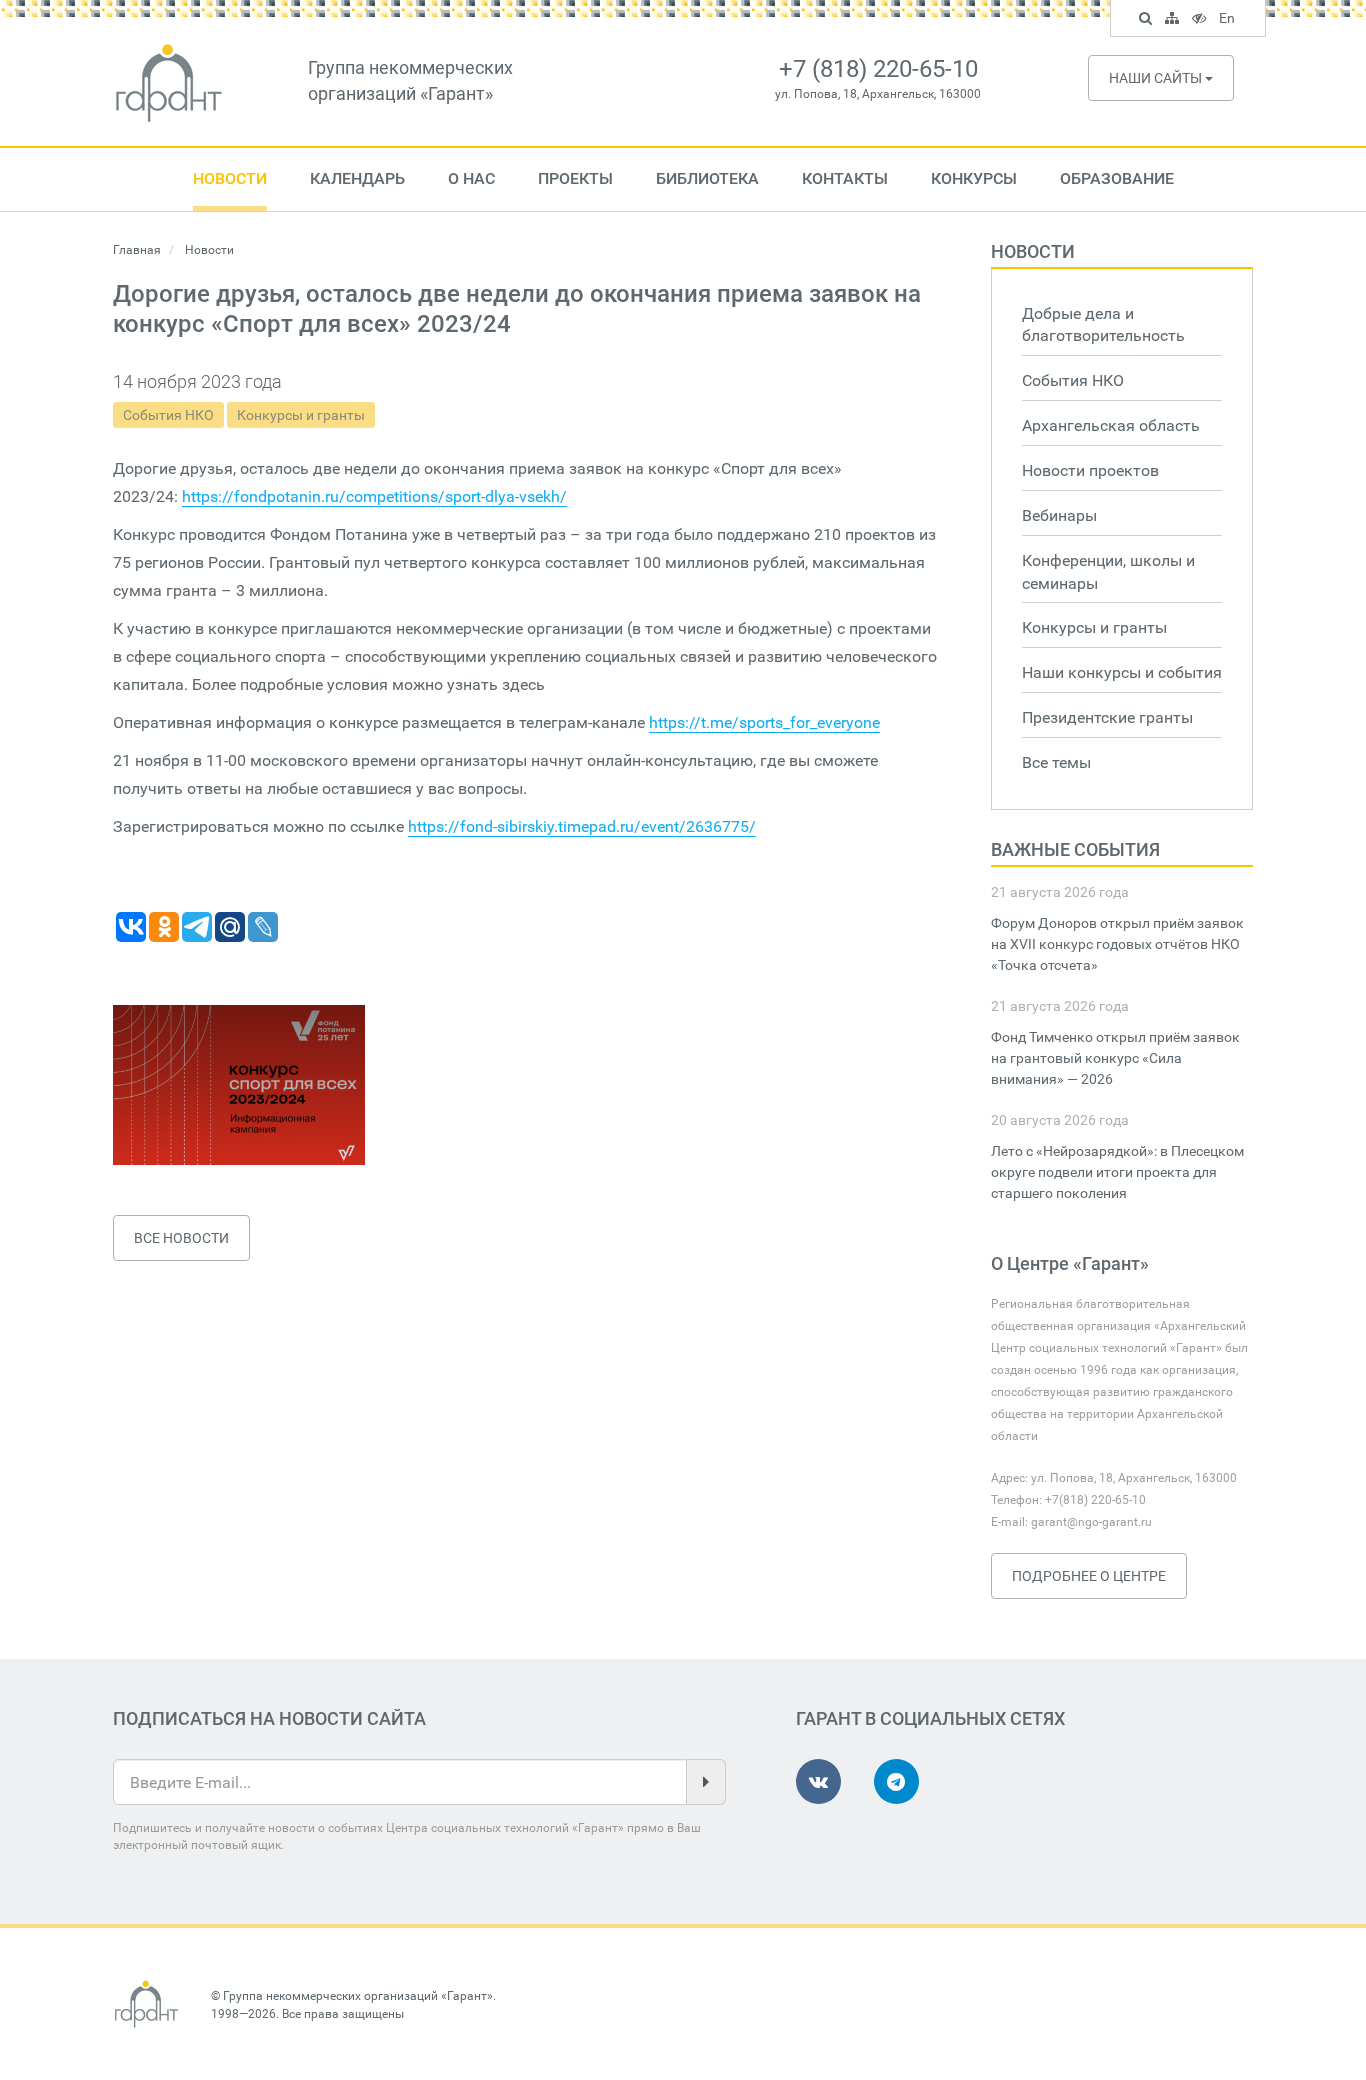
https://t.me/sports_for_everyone (764, 722)
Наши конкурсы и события (1122, 672)
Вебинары (1059, 515)
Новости (230, 178)
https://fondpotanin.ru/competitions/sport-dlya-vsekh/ (374, 496)
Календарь (357, 178)
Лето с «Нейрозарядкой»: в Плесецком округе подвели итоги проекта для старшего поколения (1117, 1172)
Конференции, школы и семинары (1108, 572)
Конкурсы (974, 178)
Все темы (1056, 762)
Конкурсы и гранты (301, 415)
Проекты (575, 178)
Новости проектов (1090, 470)
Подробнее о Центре (1089, 1576)
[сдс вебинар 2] (239, 1085)
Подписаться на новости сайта (269, 1718)
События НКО (168, 415)
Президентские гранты (1107, 717)
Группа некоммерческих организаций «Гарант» (358, 1996)
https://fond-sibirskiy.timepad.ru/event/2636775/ (582, 826)
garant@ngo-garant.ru (1091, 1522)
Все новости (181, 1238)
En (1229, 21)
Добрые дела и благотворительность (1103, 325)
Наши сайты (1157, 78)
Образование (1117, 178)
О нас (471, 178)
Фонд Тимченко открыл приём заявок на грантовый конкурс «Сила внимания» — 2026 (1115, 1058)
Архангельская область (1111, 425)
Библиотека (707, 178)
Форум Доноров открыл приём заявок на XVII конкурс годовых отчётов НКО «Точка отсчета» (1117, 944)
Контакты (845, 178)
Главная (137, 250)
